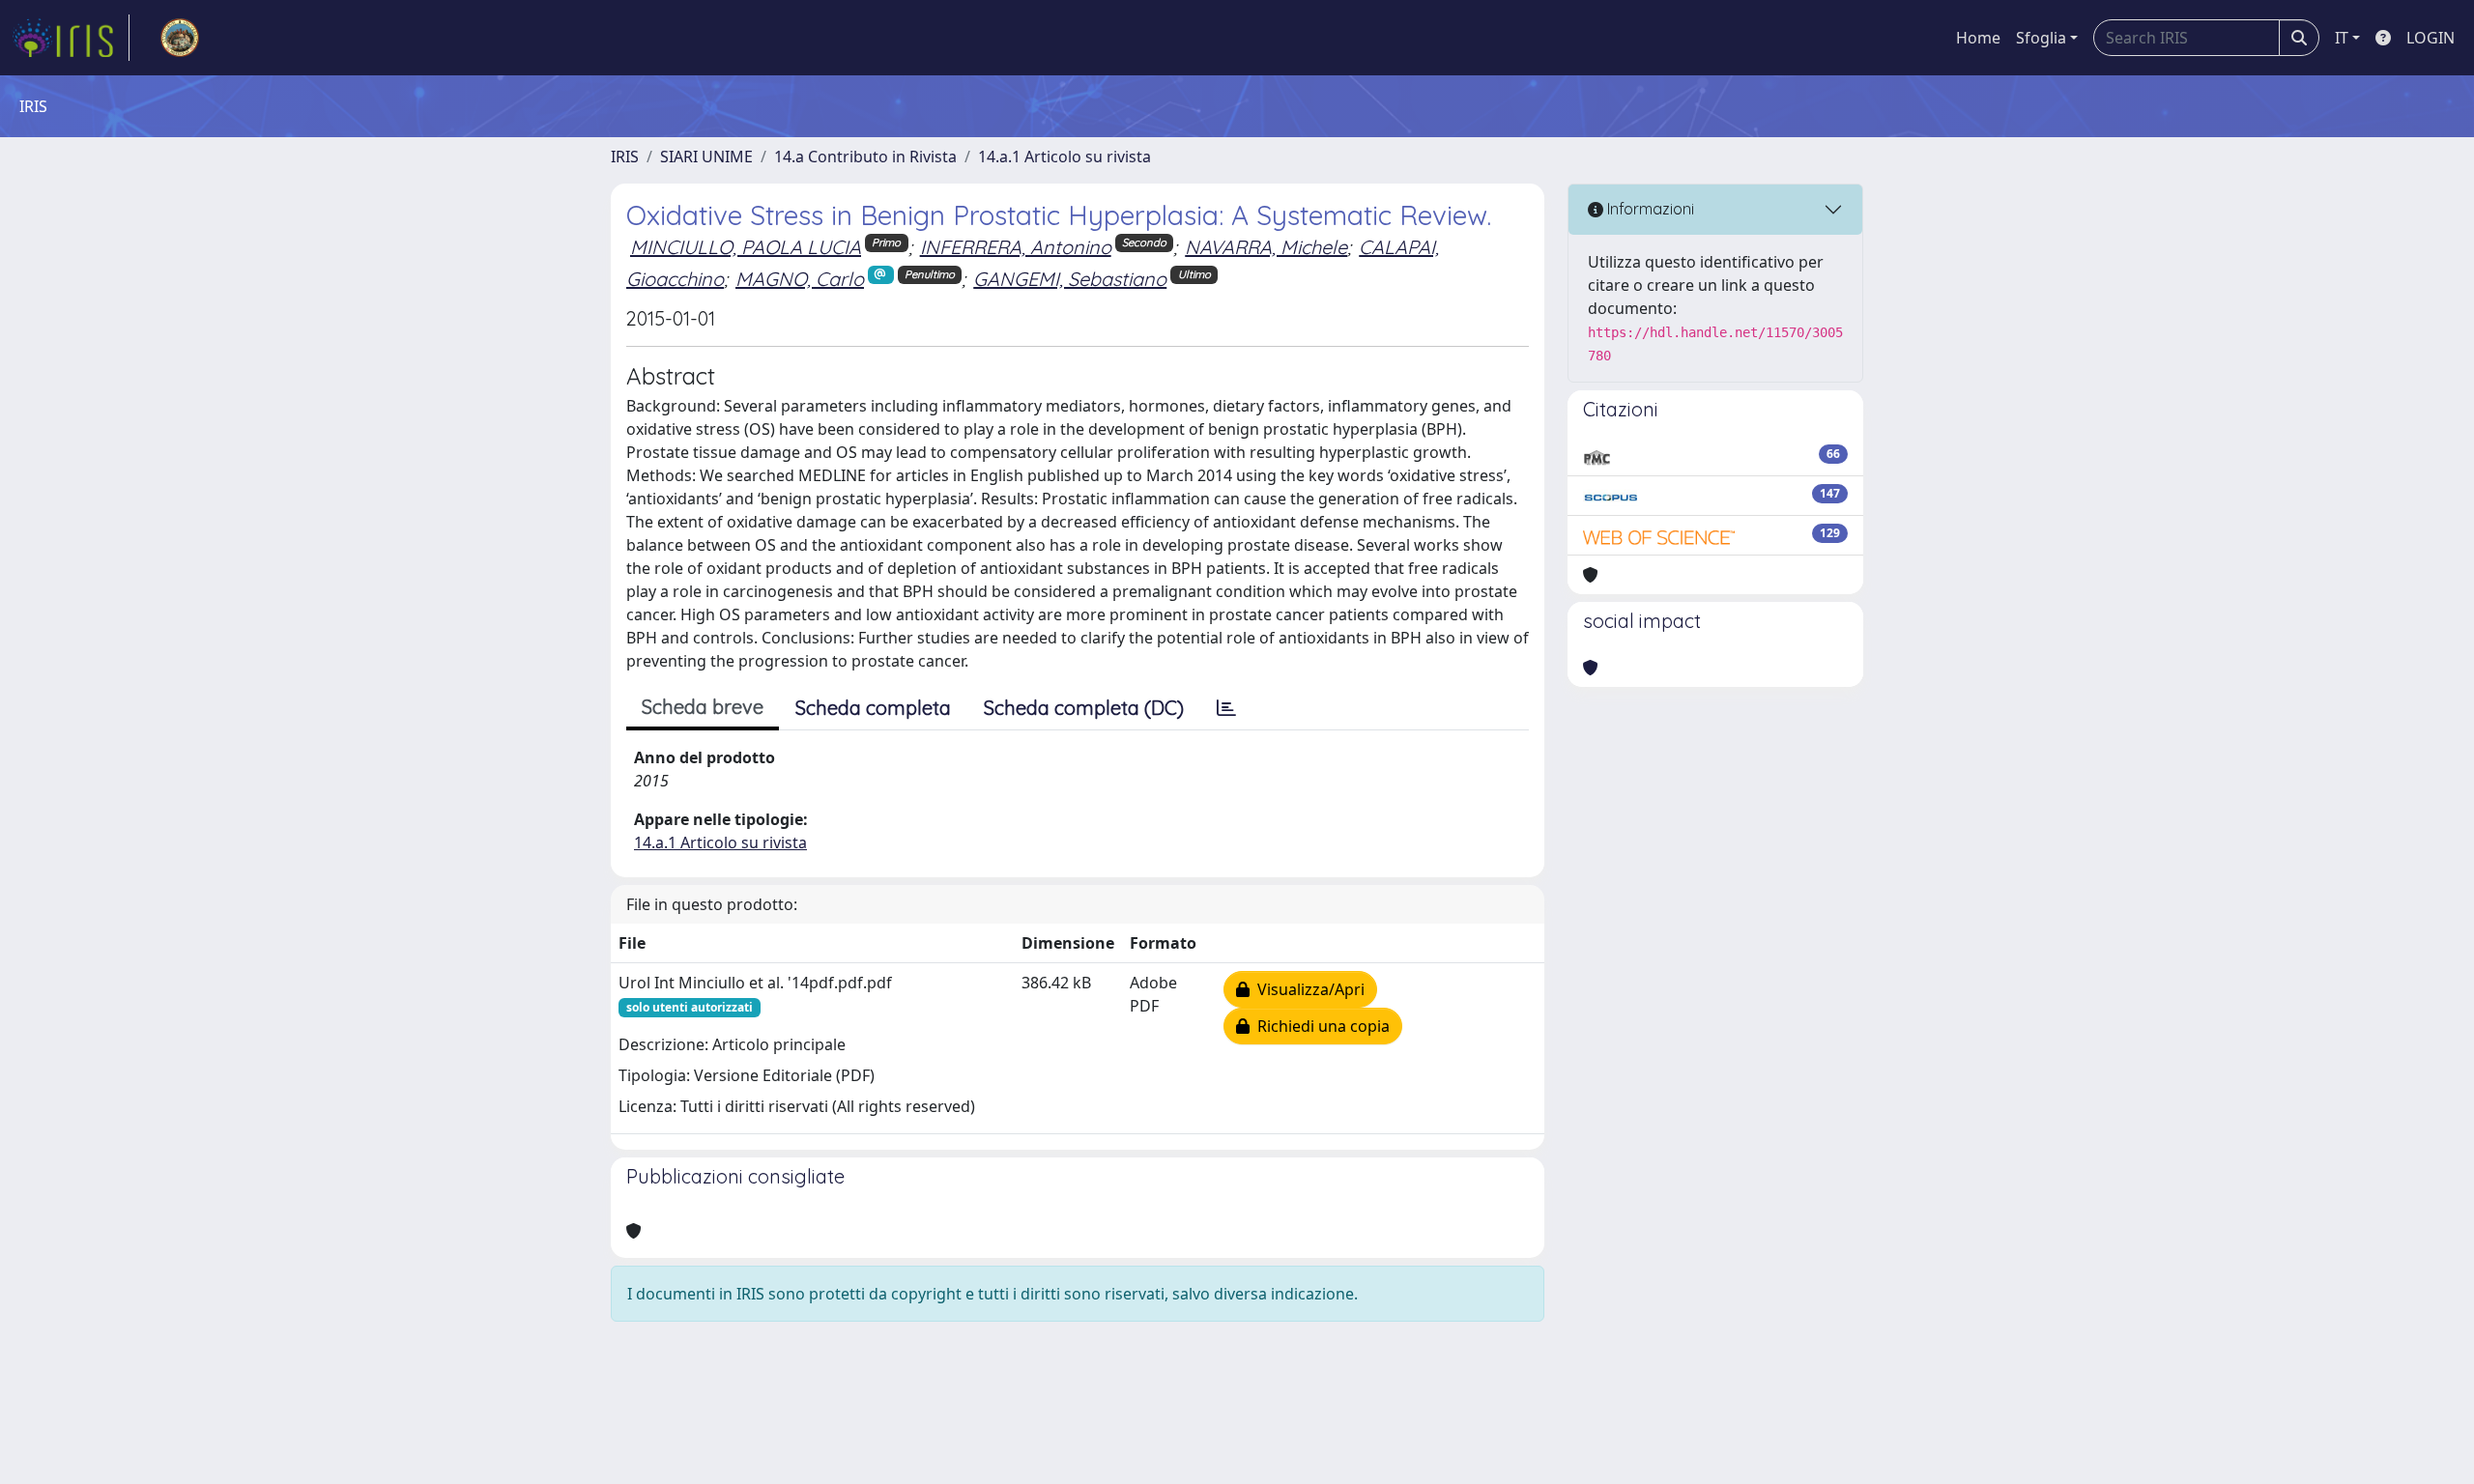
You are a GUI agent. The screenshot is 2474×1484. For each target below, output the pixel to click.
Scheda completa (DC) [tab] (1084, 708)
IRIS (625, 157)
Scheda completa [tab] (873, 708)
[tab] (1226, 708)
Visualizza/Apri (1307, 989)
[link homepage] (71, 38)
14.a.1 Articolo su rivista (1064, 157)
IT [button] (2342, 38)
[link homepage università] (180, 38)
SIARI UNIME (706, 157)
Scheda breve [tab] (703, 707)
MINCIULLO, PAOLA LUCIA (746, 247)
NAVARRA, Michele (1266, 247)
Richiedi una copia (1320, 1026)
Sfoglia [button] (2041, 38)
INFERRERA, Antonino (1016, 247)
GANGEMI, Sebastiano (1070, 279)
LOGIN (2431, 38)
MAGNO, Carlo (800, 279)
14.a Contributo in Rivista (865, 157)
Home (1978, 38)
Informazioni (1649, 209)
